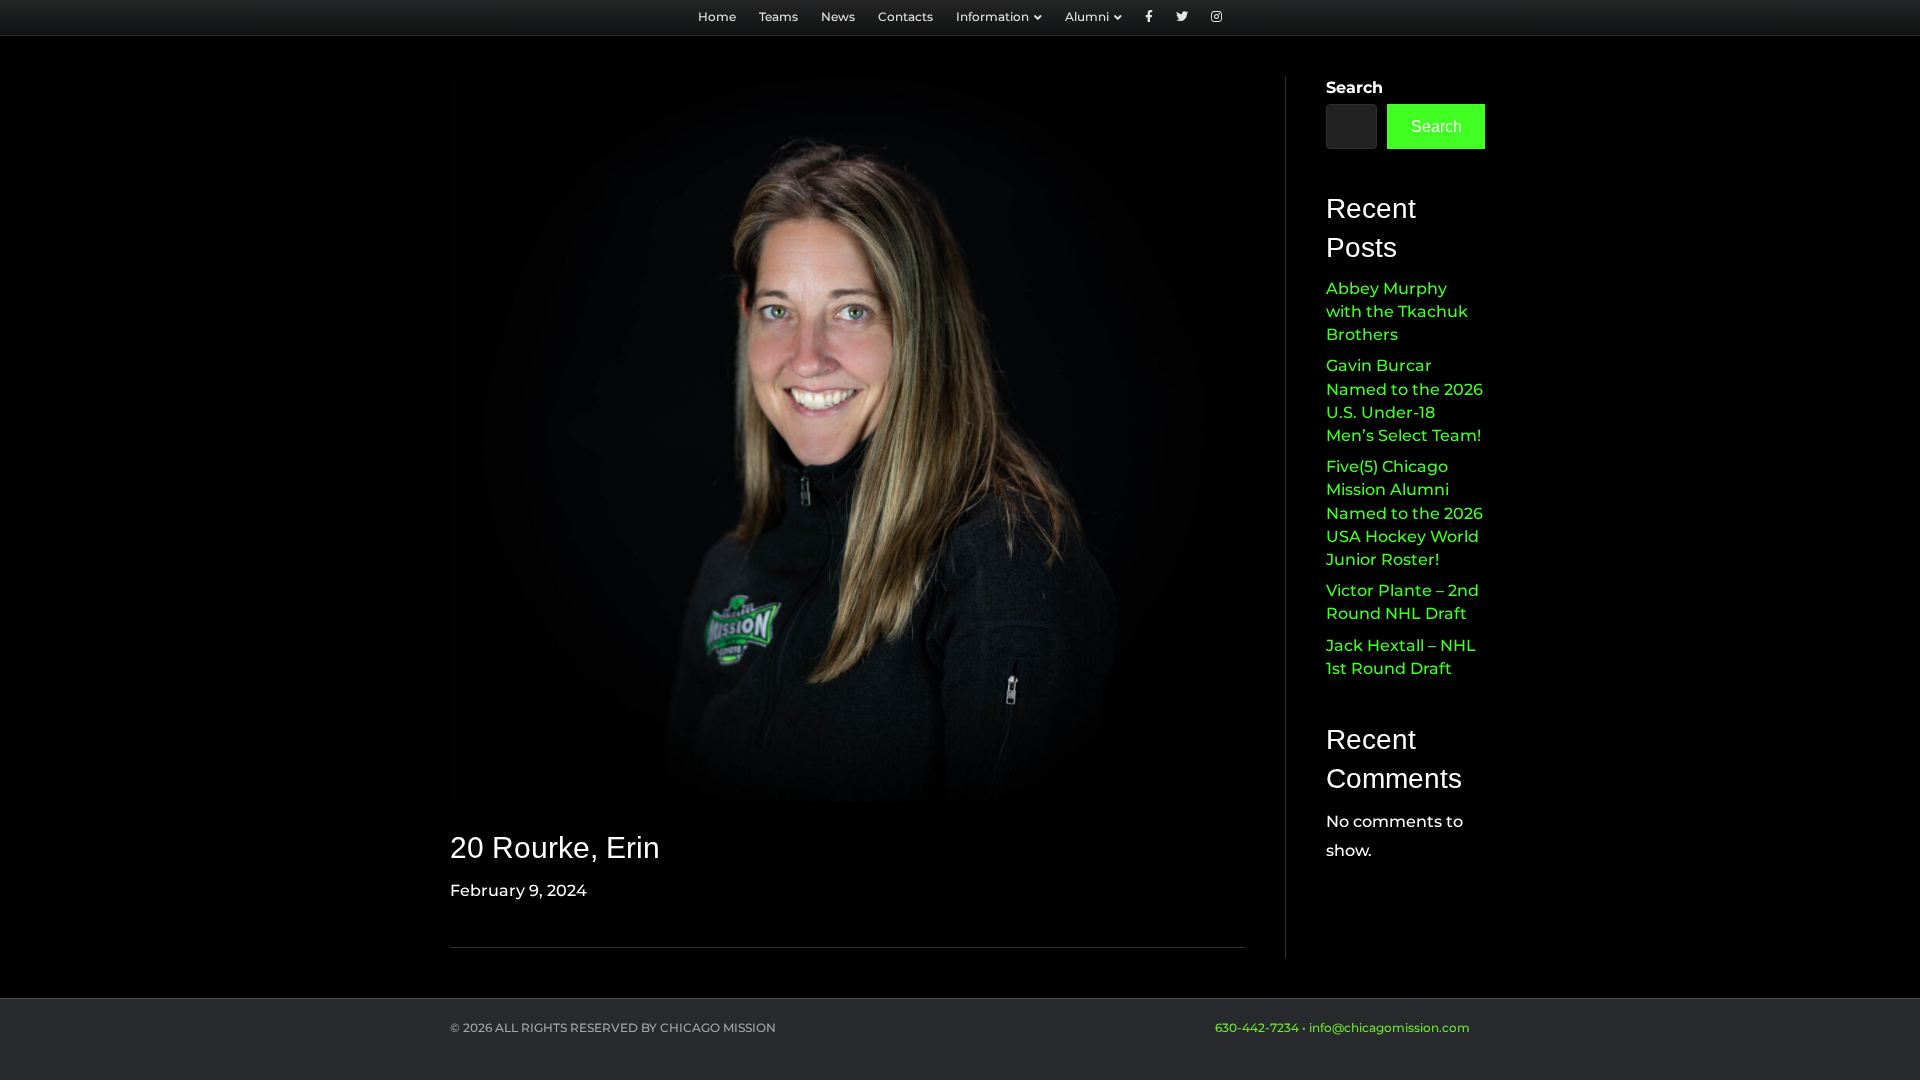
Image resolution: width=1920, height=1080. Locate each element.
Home (717, 16)
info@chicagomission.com (1389, 1027)
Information (992, 16)
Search (1354, 87)
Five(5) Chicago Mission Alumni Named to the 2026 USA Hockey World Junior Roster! (1404, 513)
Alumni (1087, 16)
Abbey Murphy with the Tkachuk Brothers (1397, 311)
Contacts (905, 16)
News (838, 16)
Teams (778, 16)
